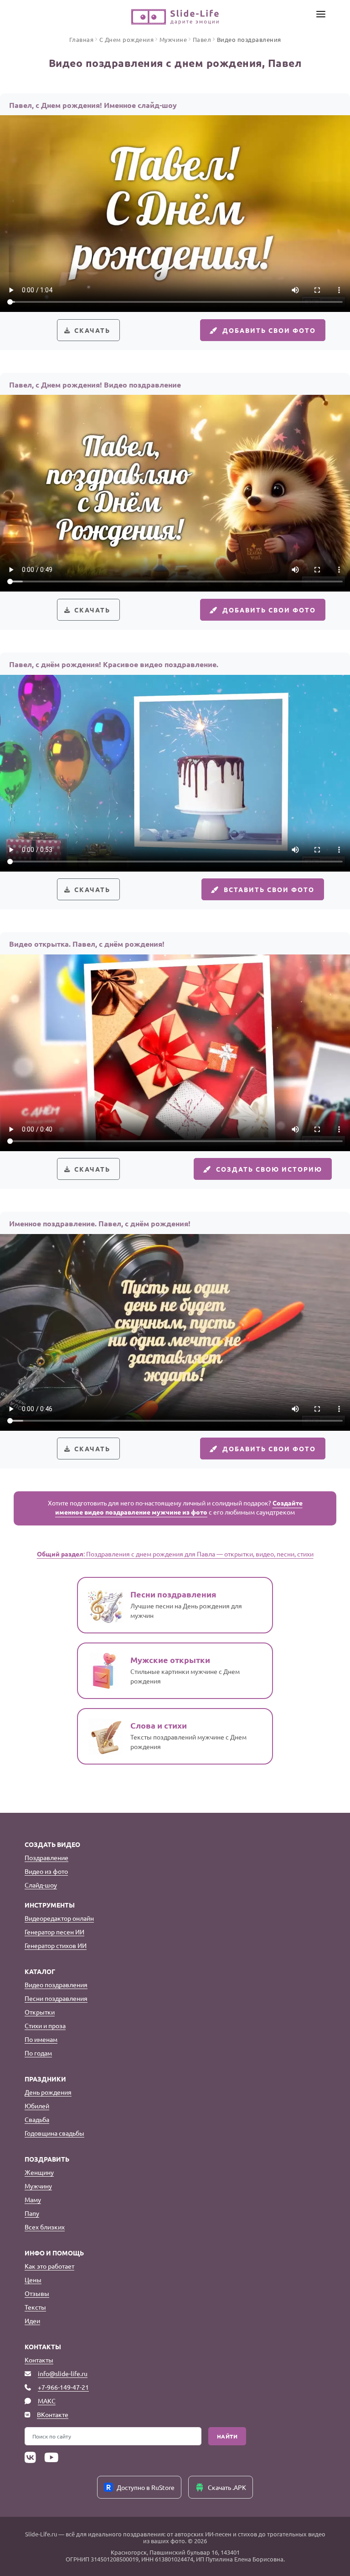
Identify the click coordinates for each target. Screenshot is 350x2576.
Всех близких (45, 2227)
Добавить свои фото (269, 330)
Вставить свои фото (269, 889)
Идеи (32, 2321)
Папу (32, 2213)
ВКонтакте (53, 2414)
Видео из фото (46, 1871)
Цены (33, 2280)
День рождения (48, 2092)
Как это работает (49, 2266)
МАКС (47, 2401)
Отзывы (37, 2293)
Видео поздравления (56, 1984)
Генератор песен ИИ (54, 1932)
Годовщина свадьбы (54, 2133)
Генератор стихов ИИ (56, 1945)
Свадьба (37, 2119)
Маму (33, 2199)
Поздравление (46, 1857)
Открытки (40, 2012)
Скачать (92, 330)
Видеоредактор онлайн (59, 1918)
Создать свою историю (269, 1169)
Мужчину (38, 2186)
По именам (41, 2039)
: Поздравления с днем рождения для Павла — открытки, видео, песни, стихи (175, 1554)
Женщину (39, 2172)
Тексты (35, 2307)
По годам (38, 2053)
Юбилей (37, 2106)
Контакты (39, 2360)
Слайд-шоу (41, 1885)
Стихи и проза (45, 2025)
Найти (227, 2436)
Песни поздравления (56, 1998)
